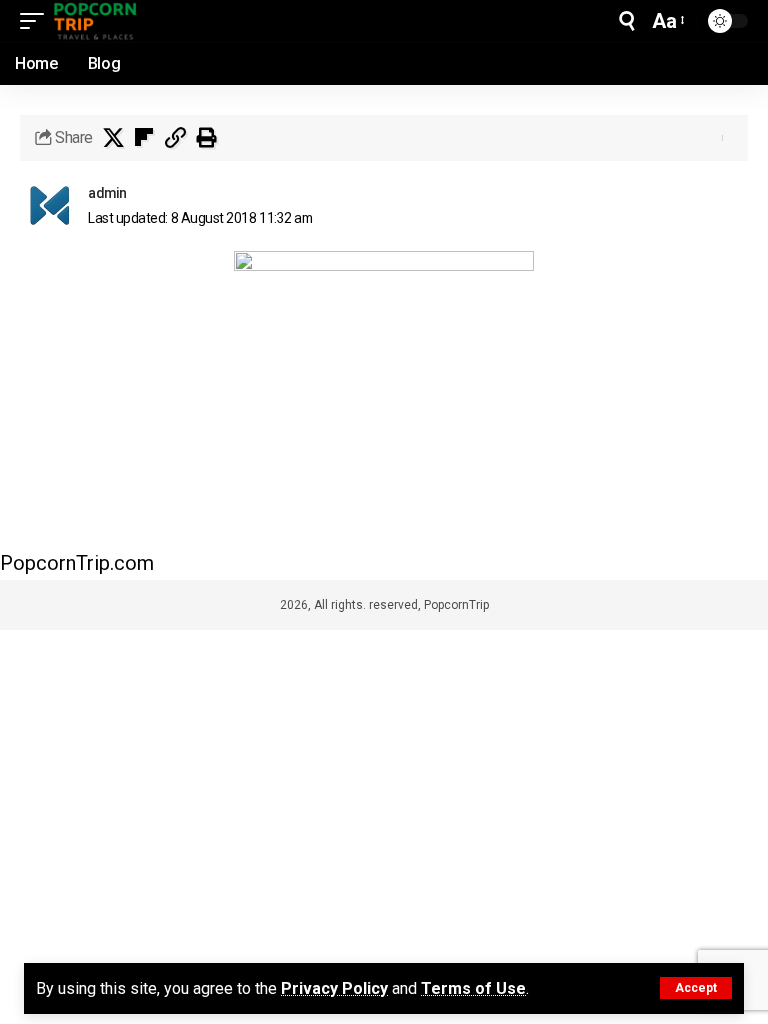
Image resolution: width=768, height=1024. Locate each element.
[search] (627, 21)
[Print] (206, 138)
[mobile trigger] (37, 21)
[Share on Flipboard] (144, 138)
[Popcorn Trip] (96, 21)
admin (107, 193)
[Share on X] (113, 138)
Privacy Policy (334, 988)
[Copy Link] (175, 138)
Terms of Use (473, 988)
